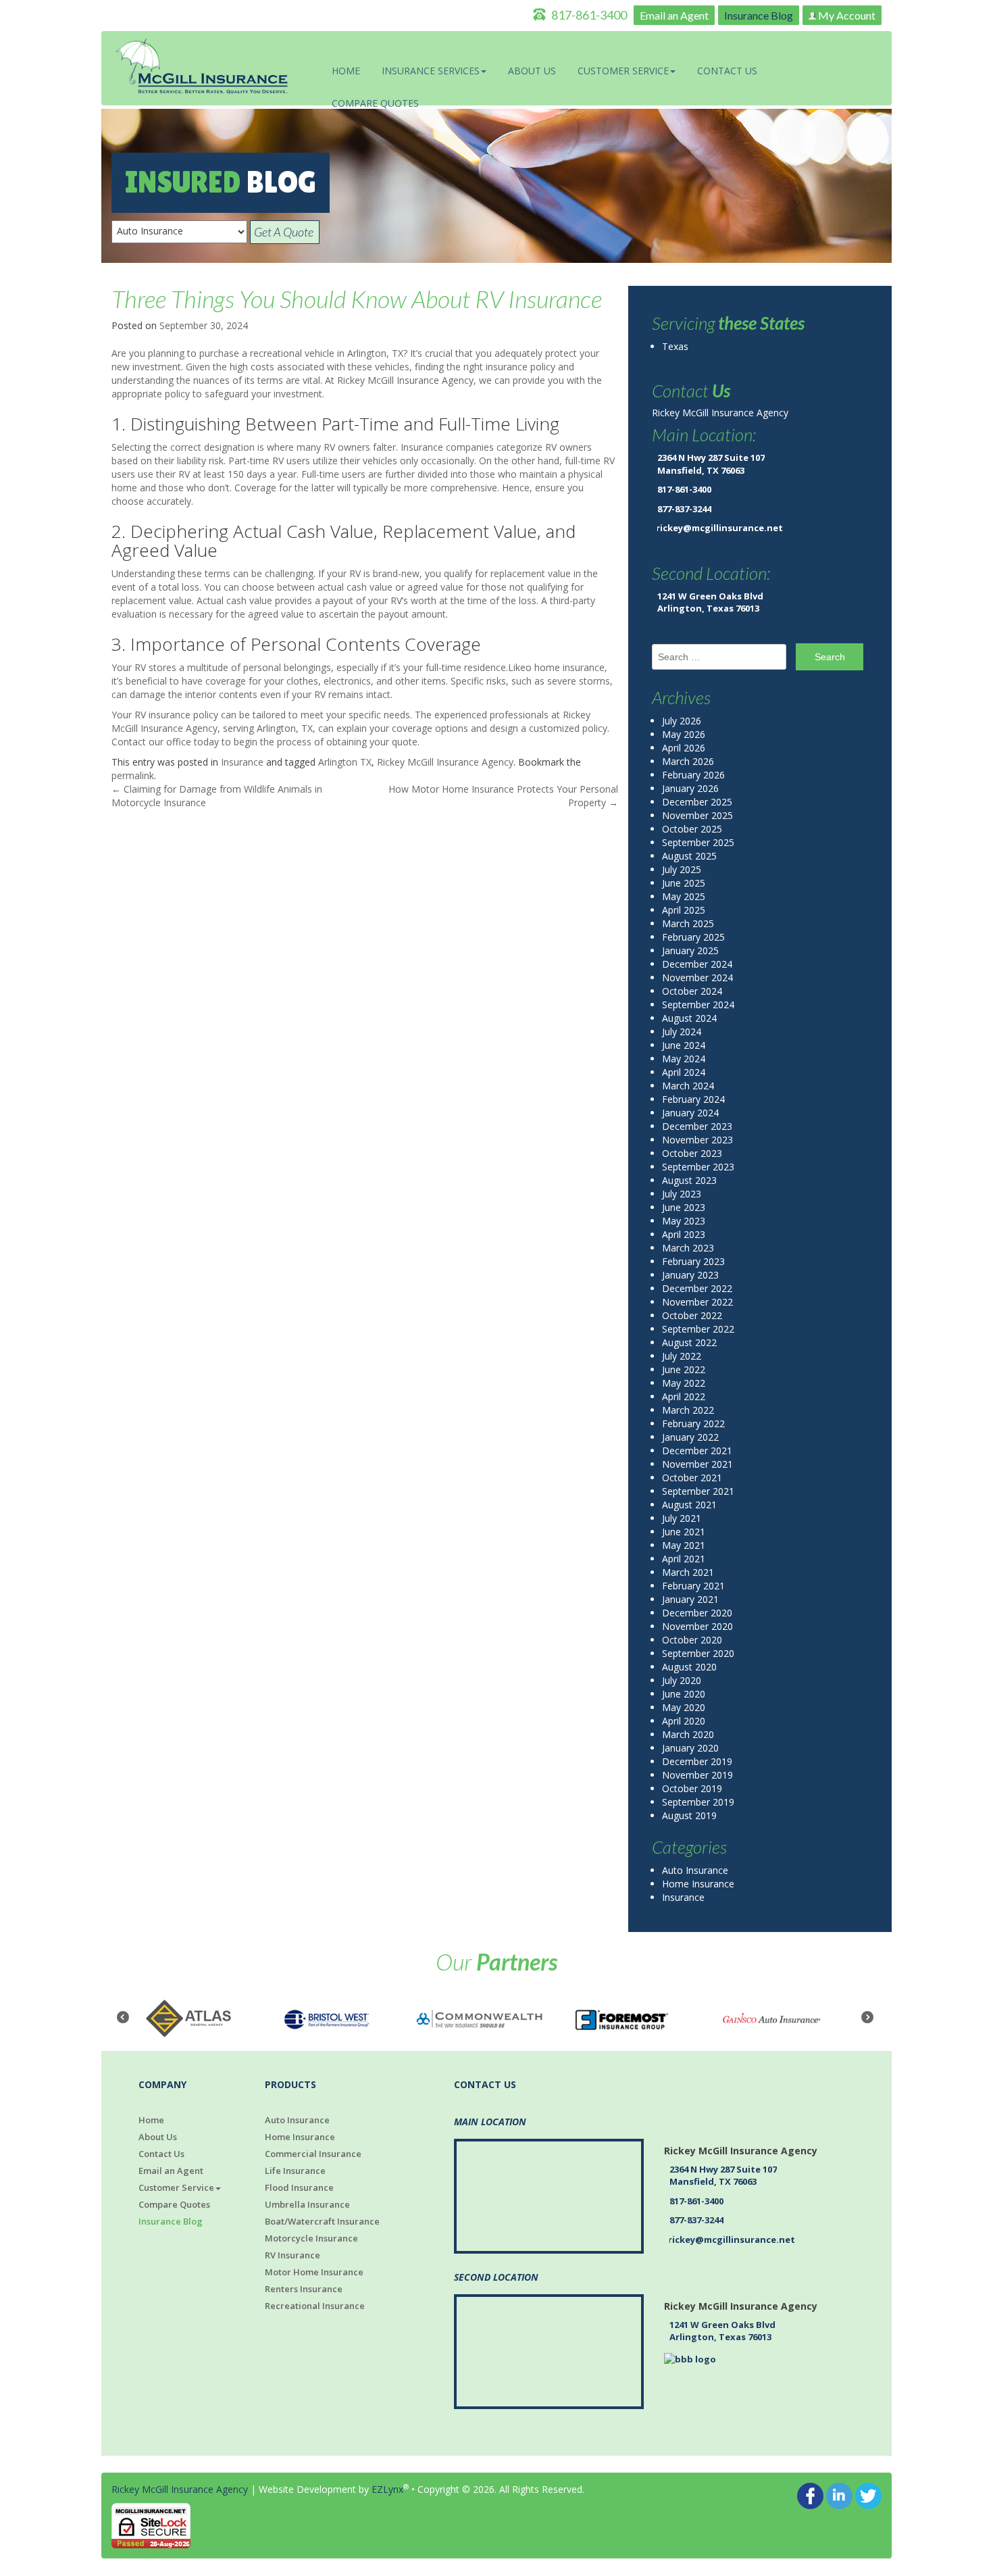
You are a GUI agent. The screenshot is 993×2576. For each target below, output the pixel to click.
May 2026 (684, 734)
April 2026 (684, 748)
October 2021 (692, 1478)
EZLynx (387, 2489)
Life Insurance (295, 2171)
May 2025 (684, 896)
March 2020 (688, 1734)
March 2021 (688, 1572)
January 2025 (690, 950)
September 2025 (698, 842)
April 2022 (684, 1396)
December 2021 (697, 1451)
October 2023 (692, 1153)
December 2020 (697, 1613)
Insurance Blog (759, 15)
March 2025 (688, 923)
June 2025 (684, 883)
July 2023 (682, 1194)
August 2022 (689, 1342)
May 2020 (684, 1707)
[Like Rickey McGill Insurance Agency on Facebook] (810, 2495)
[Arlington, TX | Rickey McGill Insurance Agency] (203, 67)
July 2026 (682, 721)
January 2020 (690, 1748)
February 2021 (693, 1586)
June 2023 (684, 1207)
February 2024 (693, 1099)
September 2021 (698, 1491)
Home (346, 71)
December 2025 (697, 802)
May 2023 (684, 1221)
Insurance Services (431, 71)
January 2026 (690, 788)
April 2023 (684, 1234)
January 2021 (690, 1599)
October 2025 (692, 829)
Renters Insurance (304, 2289)
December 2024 (697, 964)
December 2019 (697, 1761)
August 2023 (689, 1180)
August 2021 (689, 1505)
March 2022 (688, 1410)
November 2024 (697, 977)
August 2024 (689, 1018)
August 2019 (689, 1815)
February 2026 (693, 775)
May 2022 (684, 1383)
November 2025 (697, 815)
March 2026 (688, 761)
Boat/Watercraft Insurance (322, 2221)
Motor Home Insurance (314, 2272)
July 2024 (682, 1032)
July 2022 (682, 1356)
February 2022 (693, 1423)
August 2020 (689, 1667)
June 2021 (684, 1532)
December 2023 (697, 1126)
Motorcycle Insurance (311, 2238)
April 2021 (684, 1559)
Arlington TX (345, 762)
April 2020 (684, 1721)
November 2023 (697, 1140)
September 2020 (698, 1653)
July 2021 (682, 1518)
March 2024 (688, 1086)
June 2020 (684, 1694)
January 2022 (690, 1437)
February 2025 (693, 937)
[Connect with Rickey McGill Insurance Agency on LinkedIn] (839, 2495)
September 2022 (698, 1329)
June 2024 (684, 1045)
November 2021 (697, 1464)
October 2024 (692, 991)
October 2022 (692, 1315)
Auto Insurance (695, 1870)
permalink (133, 775)
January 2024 (690, 1113)
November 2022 (697, 1302)
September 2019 (698, 1802)
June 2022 (684, 1369)
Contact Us (727, 71)
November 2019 (697, 1775)
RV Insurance (292, 2255)
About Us (532, 71)
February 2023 (693, 1261)
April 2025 (684, 910)
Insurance (242, 762)
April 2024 (684, 1072)
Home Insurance (698, 1884)
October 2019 (692, 1788)
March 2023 (688, 1248)
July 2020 (682, 1680)
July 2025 (682, 869)
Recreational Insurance (315, 2306)
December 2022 (697, 1288)
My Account (846, 15)
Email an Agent (674, 15)
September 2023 (698, 1167)
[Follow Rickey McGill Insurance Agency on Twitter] (868, 2495)
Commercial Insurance (313, 2154)
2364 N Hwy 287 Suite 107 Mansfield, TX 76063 (711, 464)
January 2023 (690, 1275)
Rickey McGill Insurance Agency (445, 762)
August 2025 (689, 856)
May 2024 (684, 1059)
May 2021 (684, 1545)
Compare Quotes (375, 103)
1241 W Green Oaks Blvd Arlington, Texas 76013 (710, 602)
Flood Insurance (299, 2187)
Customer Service (623, 71)
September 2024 (698, 1005)
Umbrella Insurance (307, 2204)
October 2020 (692, 1640)
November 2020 (697, 1626)
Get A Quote (285, 232)
